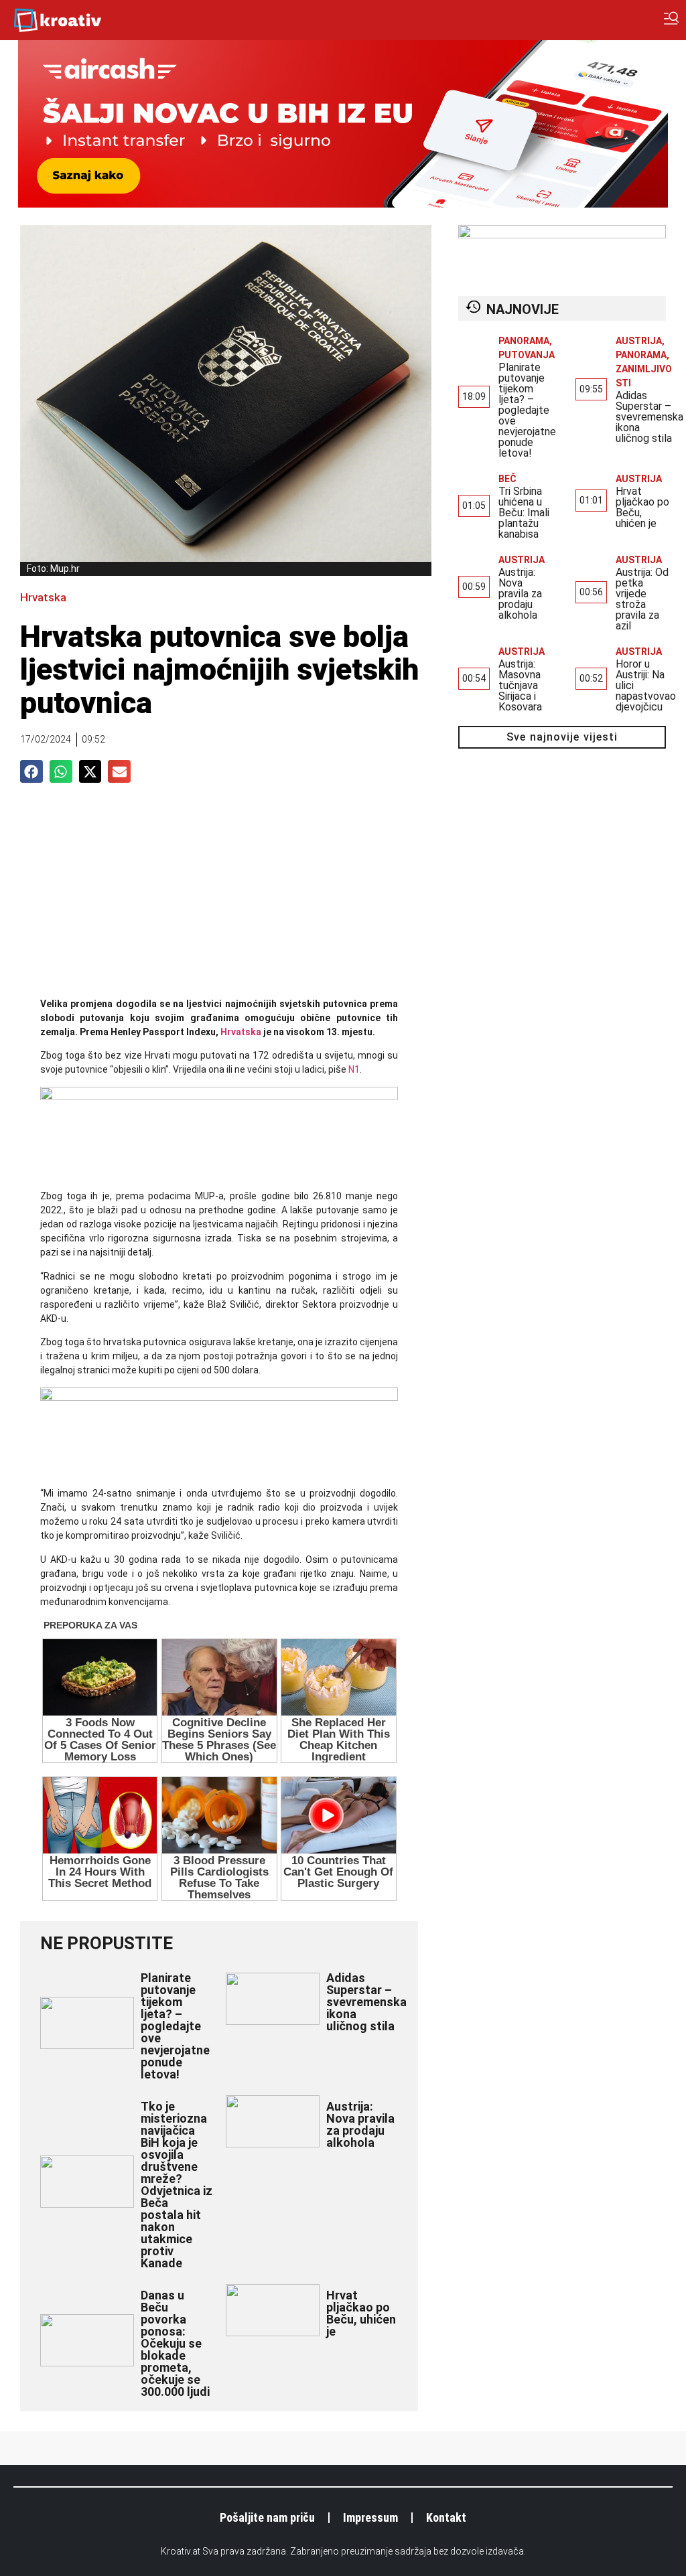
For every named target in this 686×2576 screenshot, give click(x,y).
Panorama (524, 341)
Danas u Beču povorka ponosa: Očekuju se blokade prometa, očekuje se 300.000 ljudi (175, 2343)
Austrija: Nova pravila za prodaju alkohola (360, 2124)
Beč (507, 479)
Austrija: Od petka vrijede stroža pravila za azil (642, 599)
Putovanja (527, 355)
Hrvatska (43, 597)
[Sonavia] (219, 1397)
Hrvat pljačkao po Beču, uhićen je (361, 2313)
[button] (31, 771)
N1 (354, 1069)
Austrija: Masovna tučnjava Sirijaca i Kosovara (520, 685)
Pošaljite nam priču (267, 2517)
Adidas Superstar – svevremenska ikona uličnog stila (366, 2002)
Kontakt (446, 2517)
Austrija (639, 341)
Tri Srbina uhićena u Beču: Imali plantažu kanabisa (524, 513)
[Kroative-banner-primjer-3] (219, 1097)
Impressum (370, 2517)
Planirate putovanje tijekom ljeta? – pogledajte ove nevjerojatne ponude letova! (175, 2026)
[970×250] (343, 204)
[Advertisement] (219, 897)
